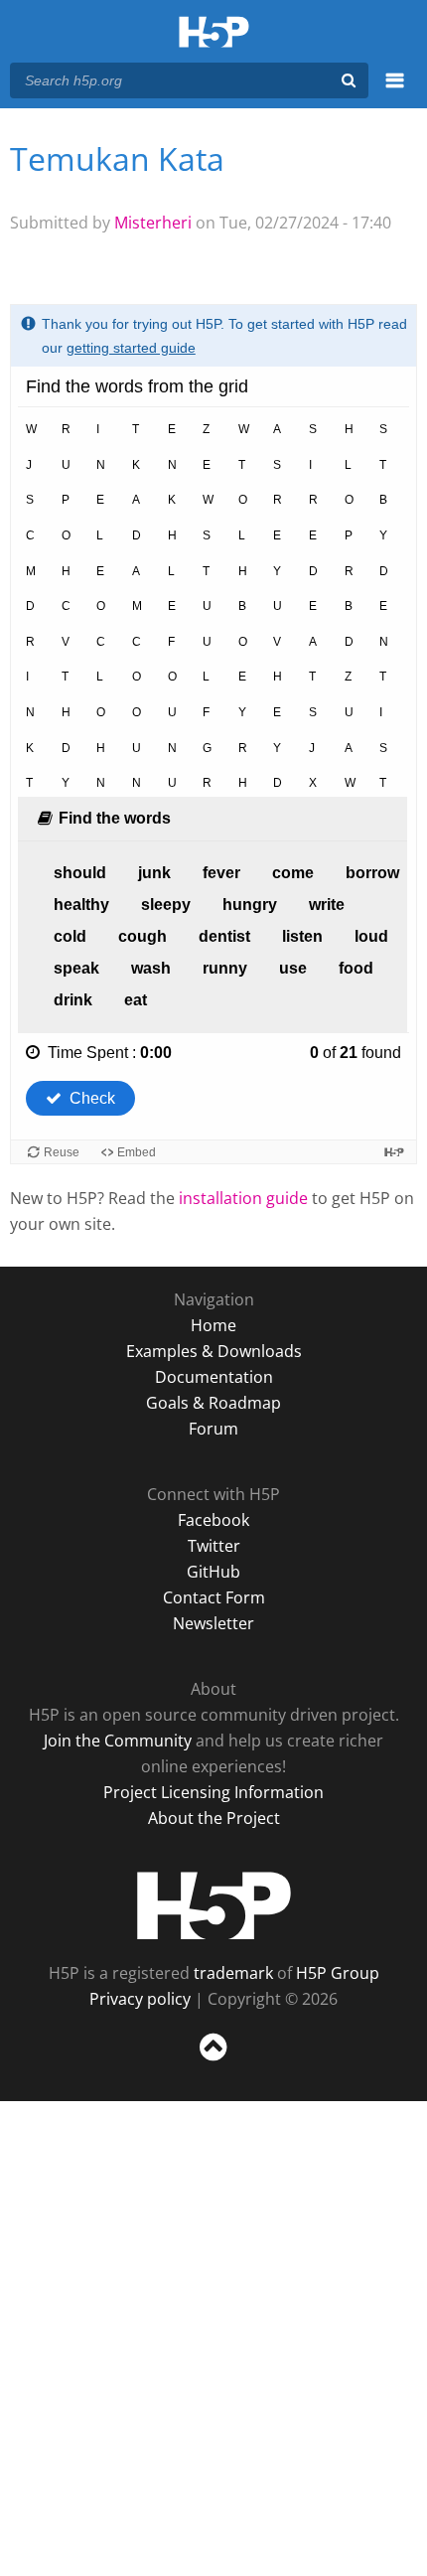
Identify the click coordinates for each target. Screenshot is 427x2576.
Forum (213, 1429)
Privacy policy (140, 1999)
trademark (233, 1973)
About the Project (214, 1818)
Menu (395, 91)
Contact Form (214, 1597)
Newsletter (213, 1623)
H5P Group (338, 1973)
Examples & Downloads (214, 1351)
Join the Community (118, 1741)
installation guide (243, 1198)
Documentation (214, 1377)
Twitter (214, 1546)
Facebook (213, 1520)
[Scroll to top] (213, 2061)
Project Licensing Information (213, 1792)
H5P (214, 1905)
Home (213, 1325)
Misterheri (153, 223)
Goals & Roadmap (213, 1403)
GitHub (213, 1572)
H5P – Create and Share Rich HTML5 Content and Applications (214, 33)
